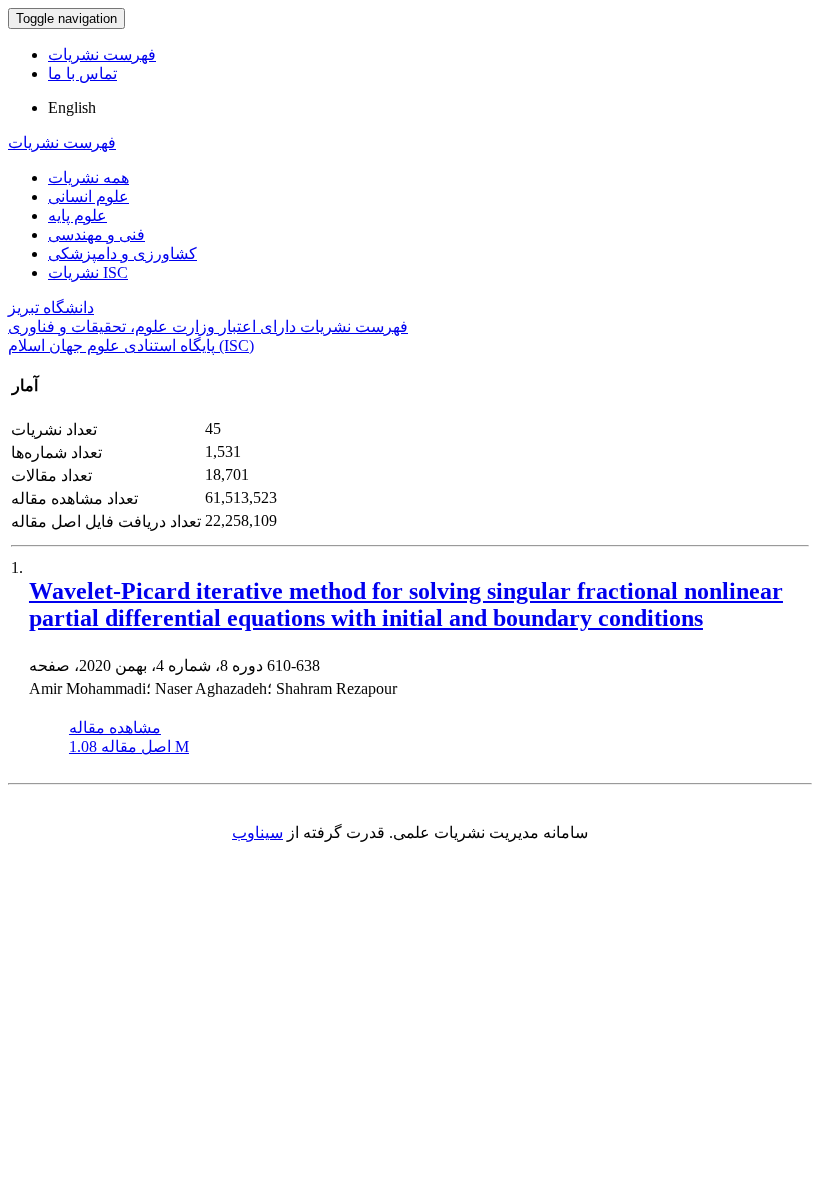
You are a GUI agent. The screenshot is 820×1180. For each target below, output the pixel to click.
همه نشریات (88, 177)
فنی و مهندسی (96, 234)
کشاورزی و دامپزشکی (122, 253)
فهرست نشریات (102, 54)
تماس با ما (82, 73)
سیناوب (257, 832)
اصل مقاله (129, 746)
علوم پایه (77, 215)
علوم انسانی (88, 196)
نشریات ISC (88, 272)
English (72, 107)
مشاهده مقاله (115, 727)
